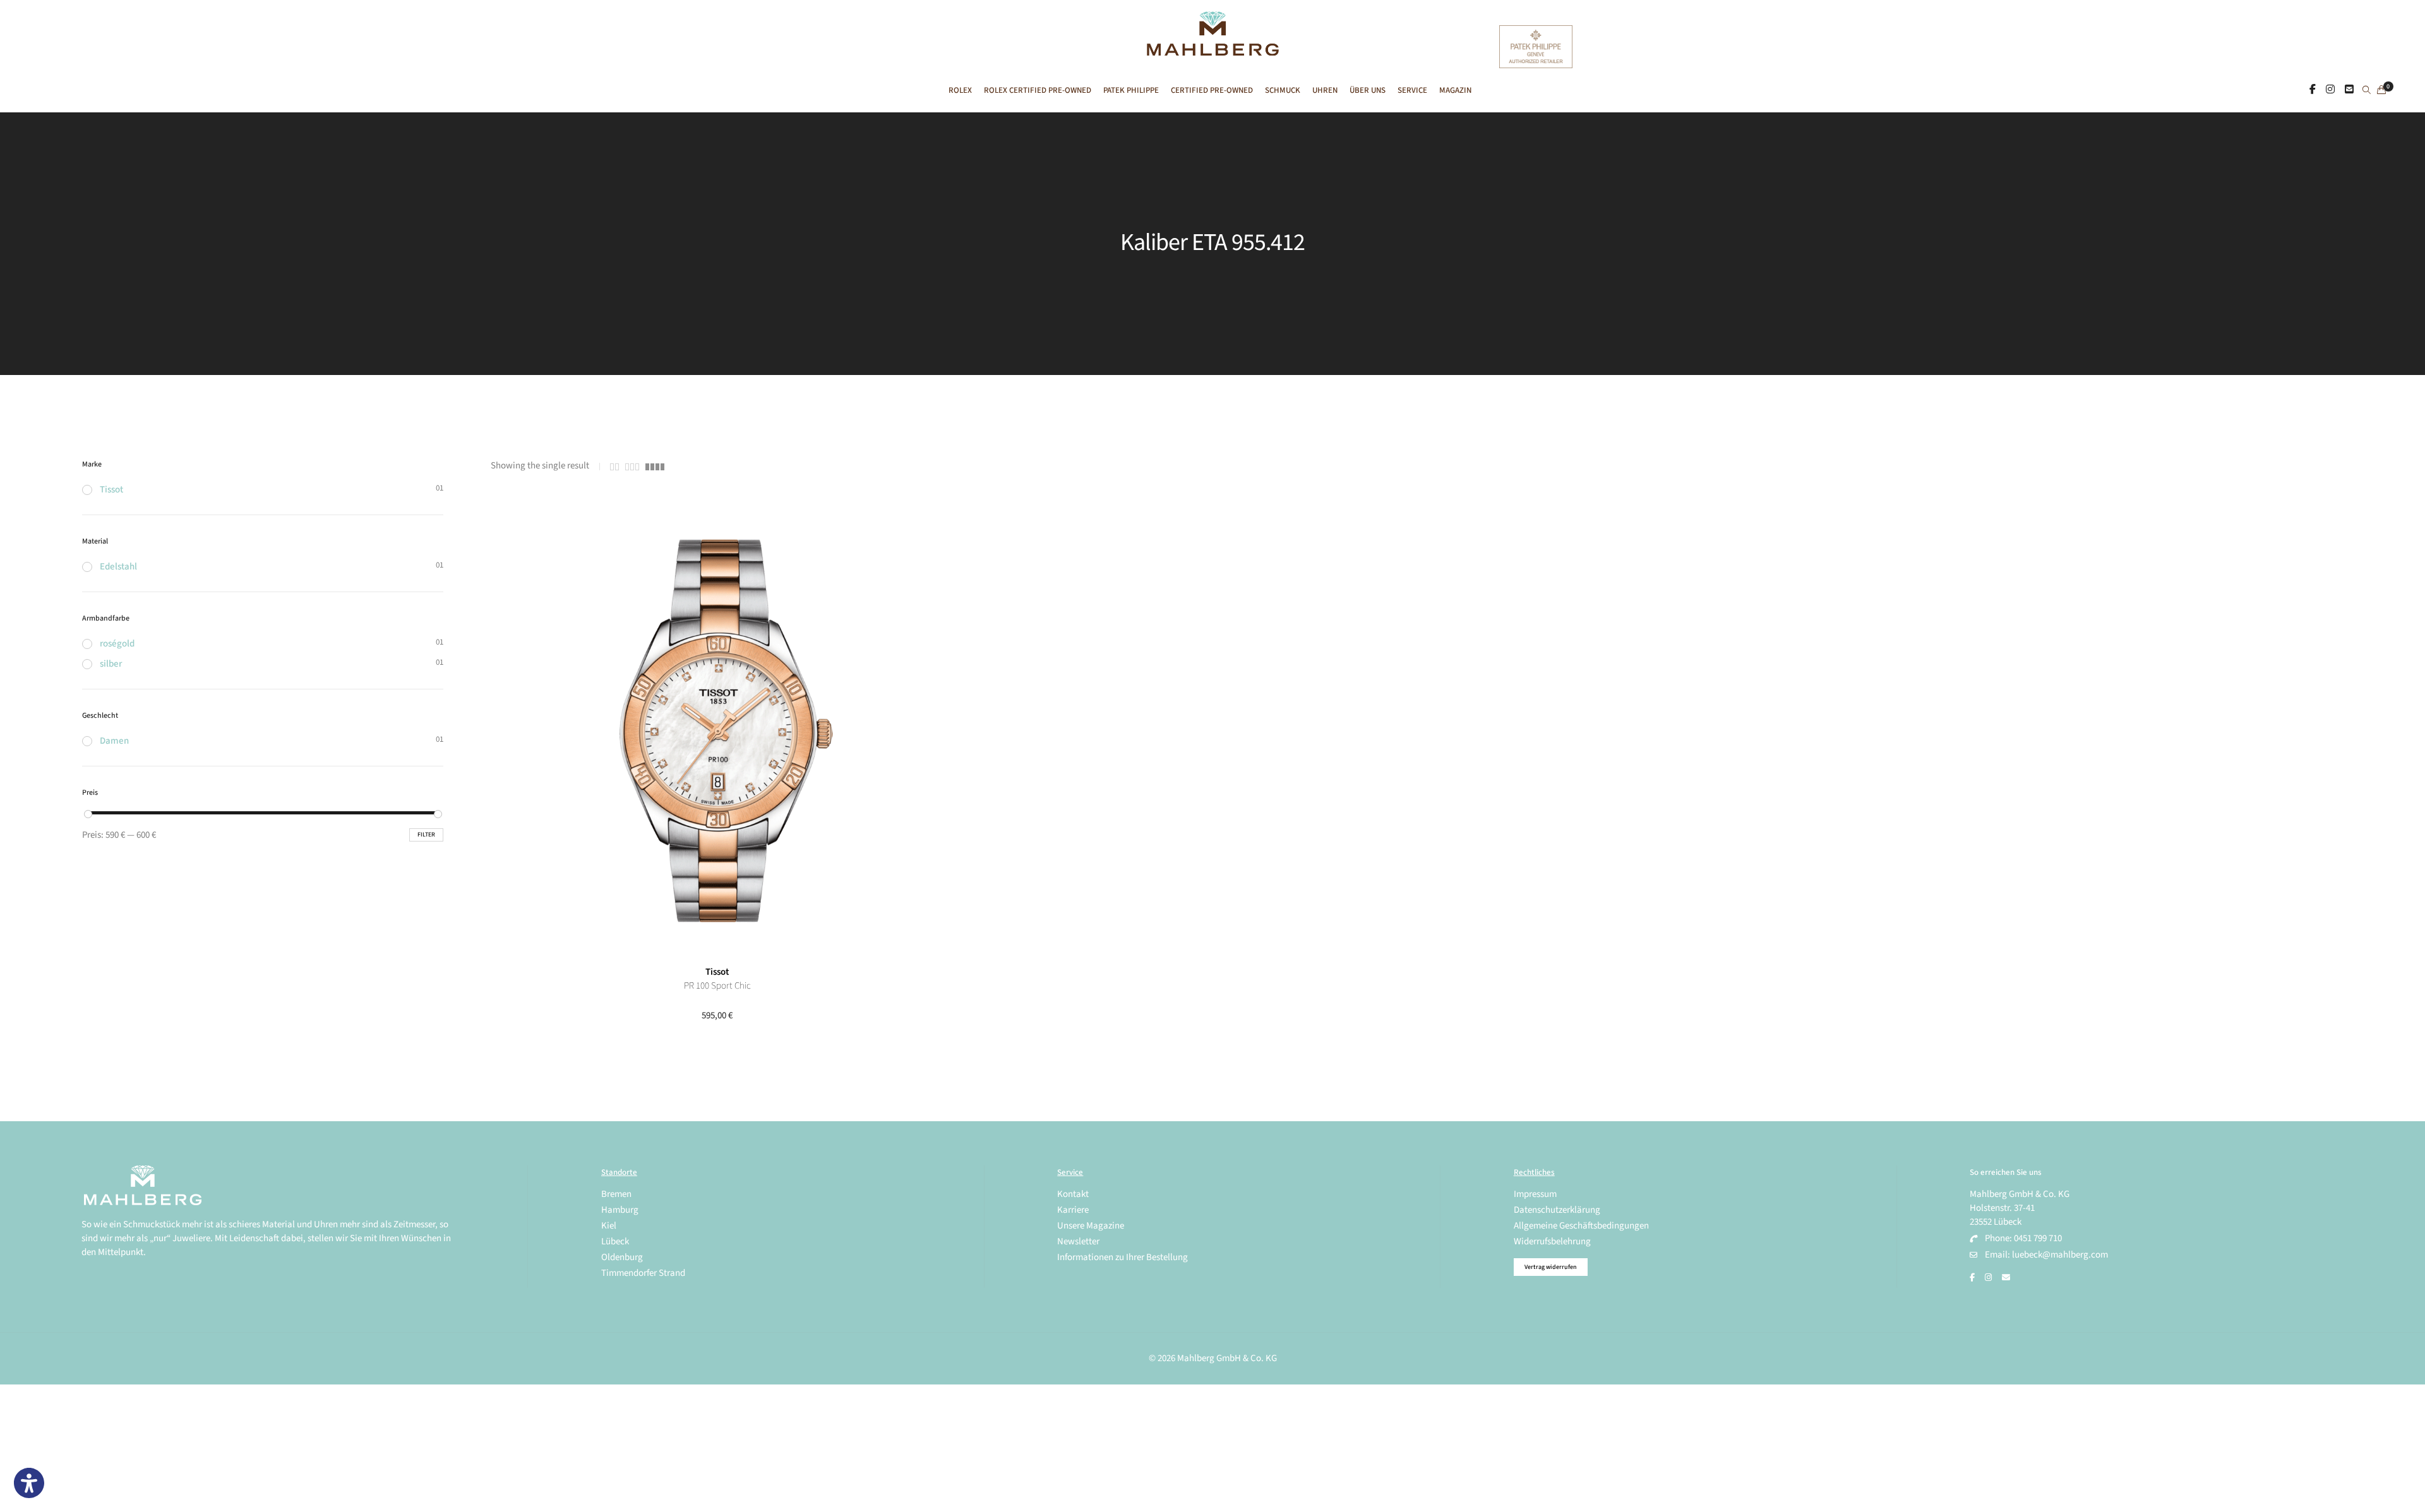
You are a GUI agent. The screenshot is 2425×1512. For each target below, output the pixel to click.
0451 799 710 (2038, 1238)
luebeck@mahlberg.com (2060, 1255)
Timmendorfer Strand (643, 1273)
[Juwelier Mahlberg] (1212, 49)
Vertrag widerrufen (1551, 1267)
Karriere (1073, 1210)
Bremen (616, 1194)
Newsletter (1078, 1241)
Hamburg (620, 1210)
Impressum (1535, 1194)
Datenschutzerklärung (1557, 1210)
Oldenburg (622, 1257)
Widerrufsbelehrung (1552, 1241)
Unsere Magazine (1091, 1226)
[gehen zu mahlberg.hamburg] (2313, 90)
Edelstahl (118, 567)
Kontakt (1073, 1194)
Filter (426, 835)
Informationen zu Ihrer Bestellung (1123, 1257)
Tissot (717, 972)
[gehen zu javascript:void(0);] (614, 467)
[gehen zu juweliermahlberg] (2330, 90)
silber (111, 664)
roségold (117, 644)
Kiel (609, 1226)
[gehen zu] (2367, 91)
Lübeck (615, 1241)
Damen (114, 741)
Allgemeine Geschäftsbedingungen (1581, 1226)
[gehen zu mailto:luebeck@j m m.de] (2006, 1278)
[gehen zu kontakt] (2349, 90)
